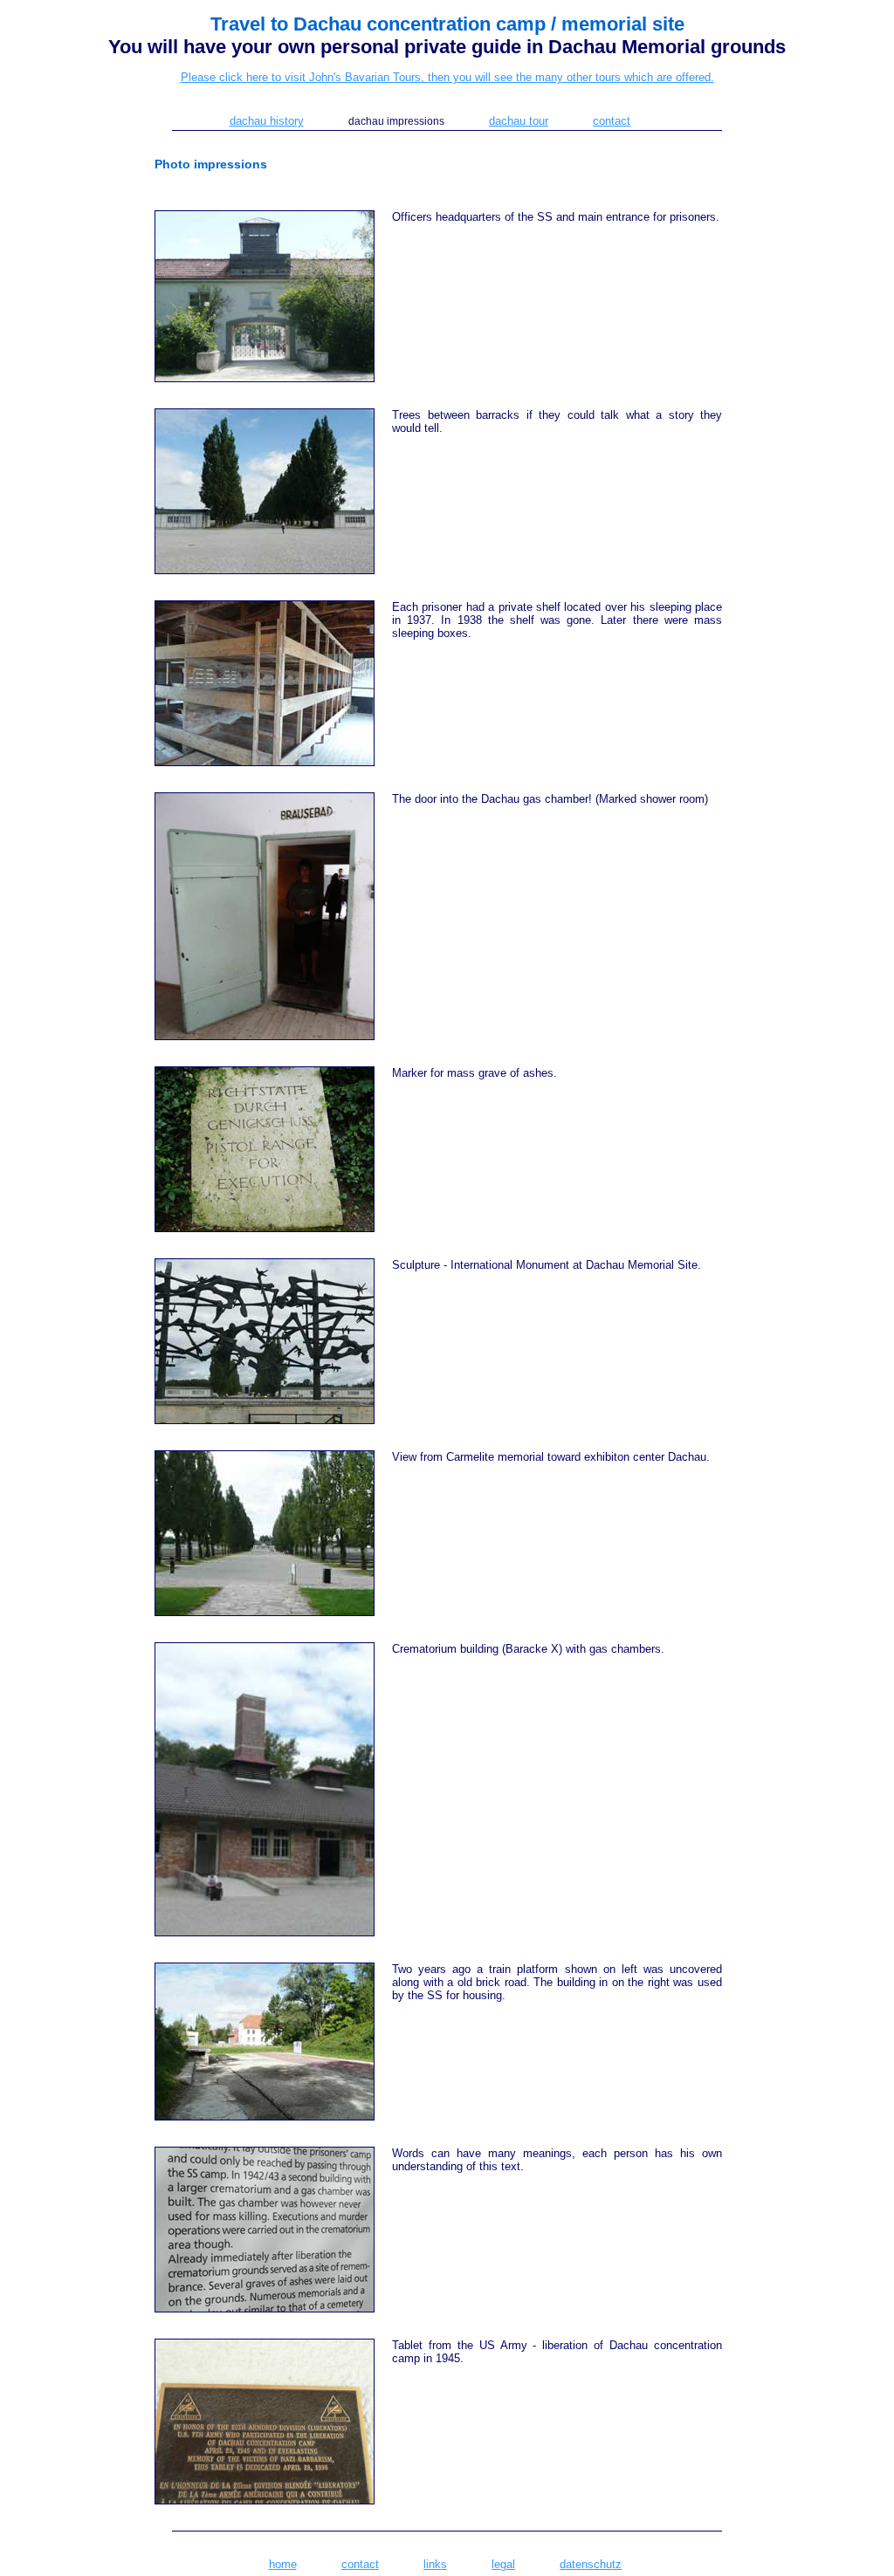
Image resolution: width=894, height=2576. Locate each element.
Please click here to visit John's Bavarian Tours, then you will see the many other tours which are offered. (447, 77)
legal (503, 2564)
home (283, 2564)
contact (612, 121)
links (435, 2564)
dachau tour (519, 121)
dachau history (267, 121)
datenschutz (591, 2564)
